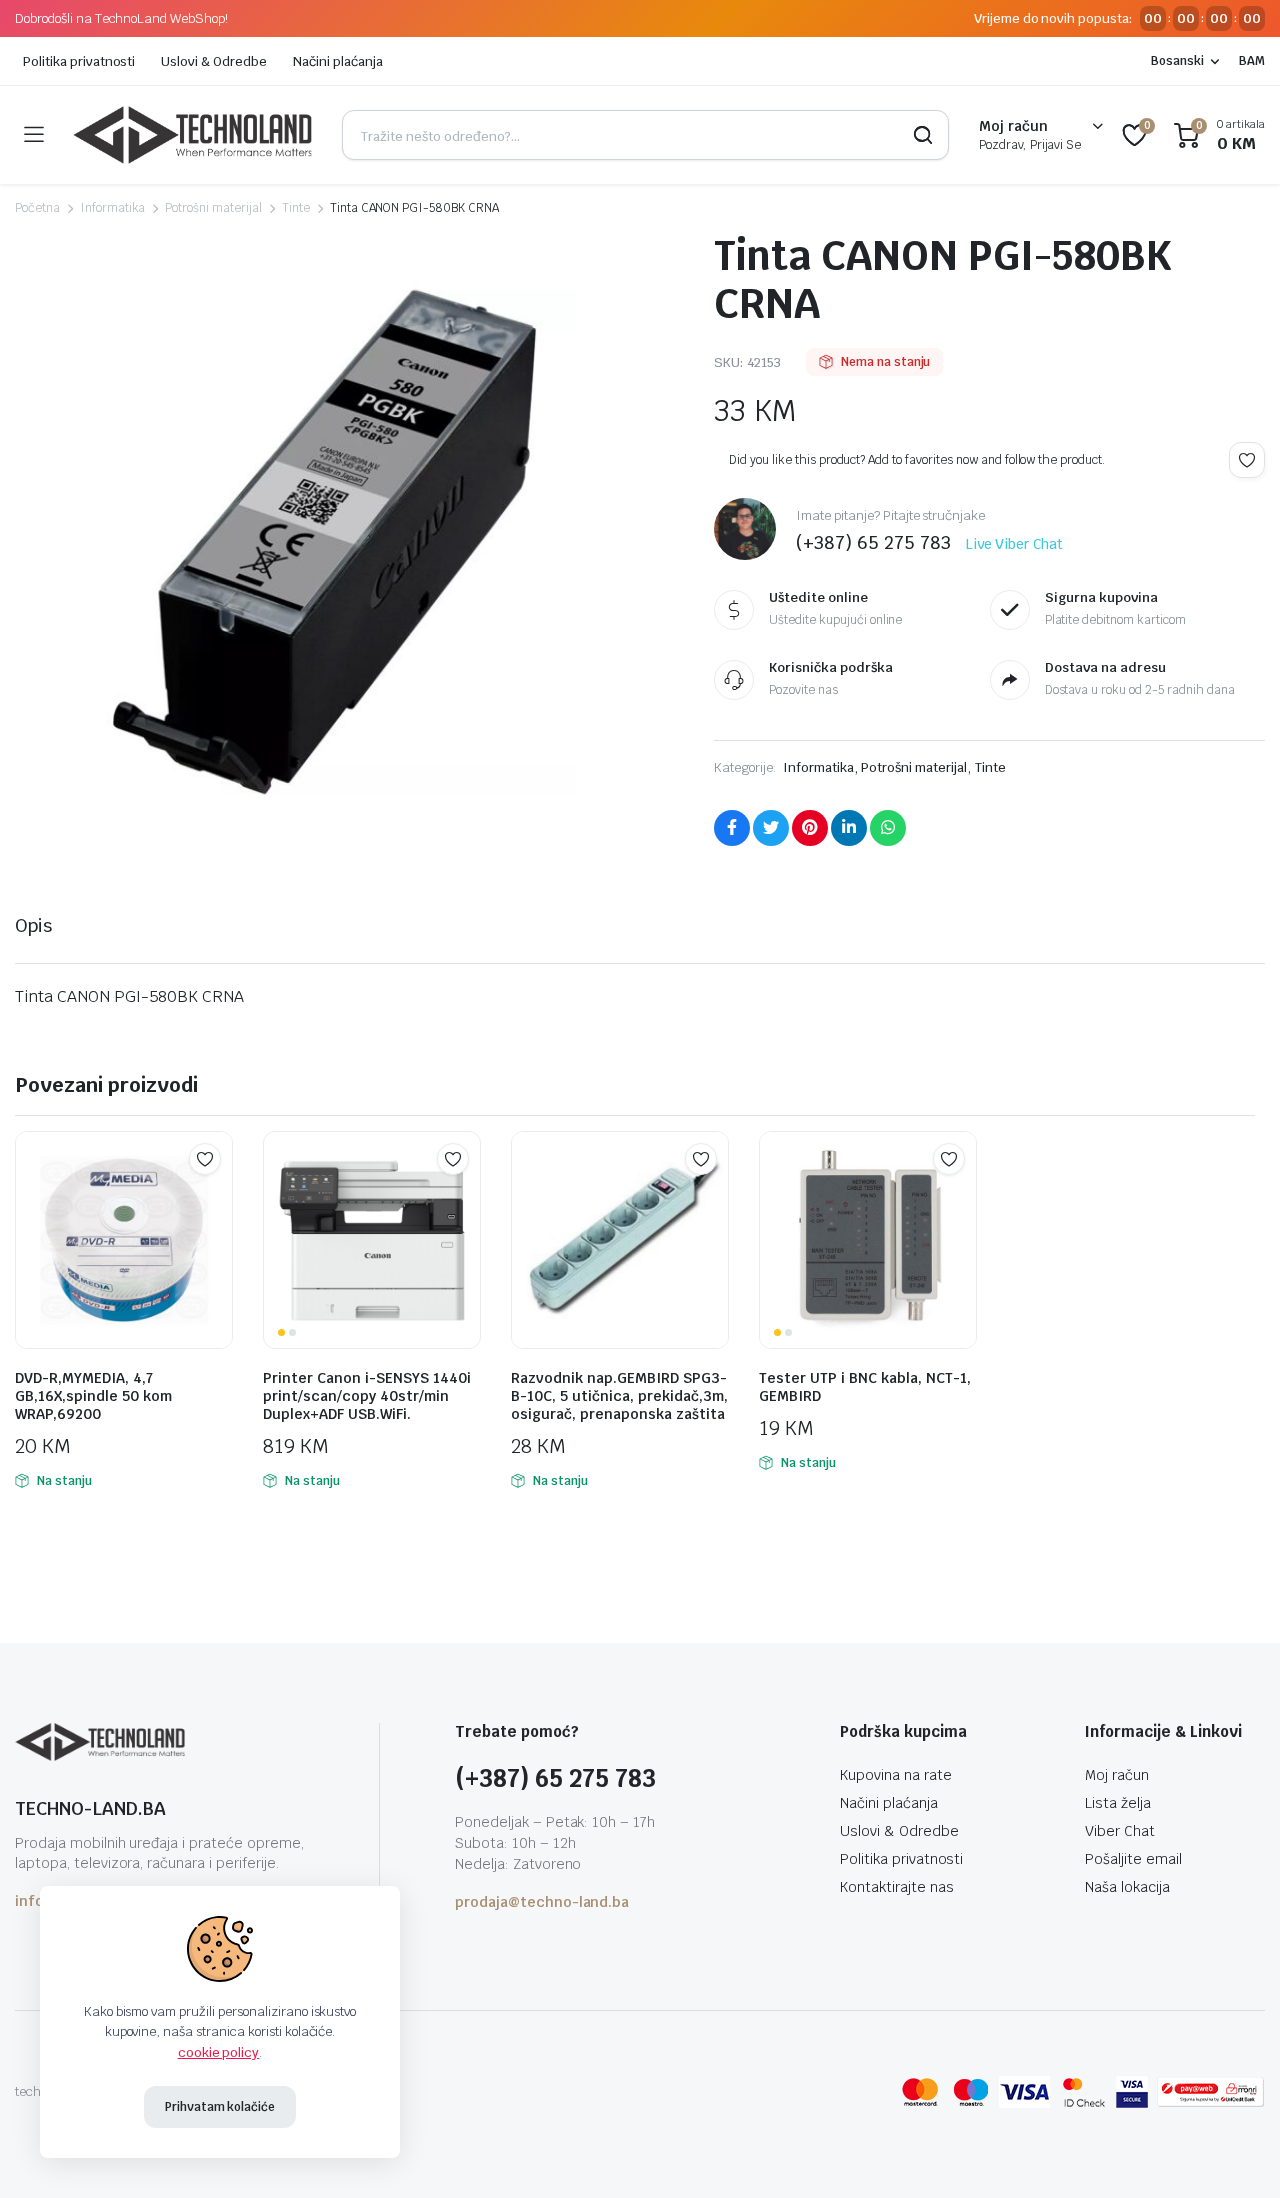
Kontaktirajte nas (897, 1887)
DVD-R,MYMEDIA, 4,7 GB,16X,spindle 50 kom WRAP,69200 (93, 1396)
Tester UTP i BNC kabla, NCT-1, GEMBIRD (865, 1387)
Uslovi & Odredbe (214, 61)
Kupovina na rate (896, 1775)
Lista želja (1118, 1803)
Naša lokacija (1127, 1887)
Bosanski (1177, 61)
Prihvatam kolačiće (220, 2107)
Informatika (113, 208)
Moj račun (1117, 1775)
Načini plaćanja (338, 61)
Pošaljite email (1133, 1859)
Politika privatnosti (79, 61)
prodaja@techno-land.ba (542, 1902)
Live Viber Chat (1015, 544)
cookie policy (219, 2052)
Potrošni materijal (213, 208)
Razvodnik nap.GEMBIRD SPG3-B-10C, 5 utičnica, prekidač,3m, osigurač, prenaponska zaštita (619, 1396)
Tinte (296, 208)
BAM (1252, 61)
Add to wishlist (1247, 460)
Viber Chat (1120, 1831)
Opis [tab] (33, 925)
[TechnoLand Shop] (192, 135)
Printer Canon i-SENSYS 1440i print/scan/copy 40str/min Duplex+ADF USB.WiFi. (367, 1396)
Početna (37, 208)
